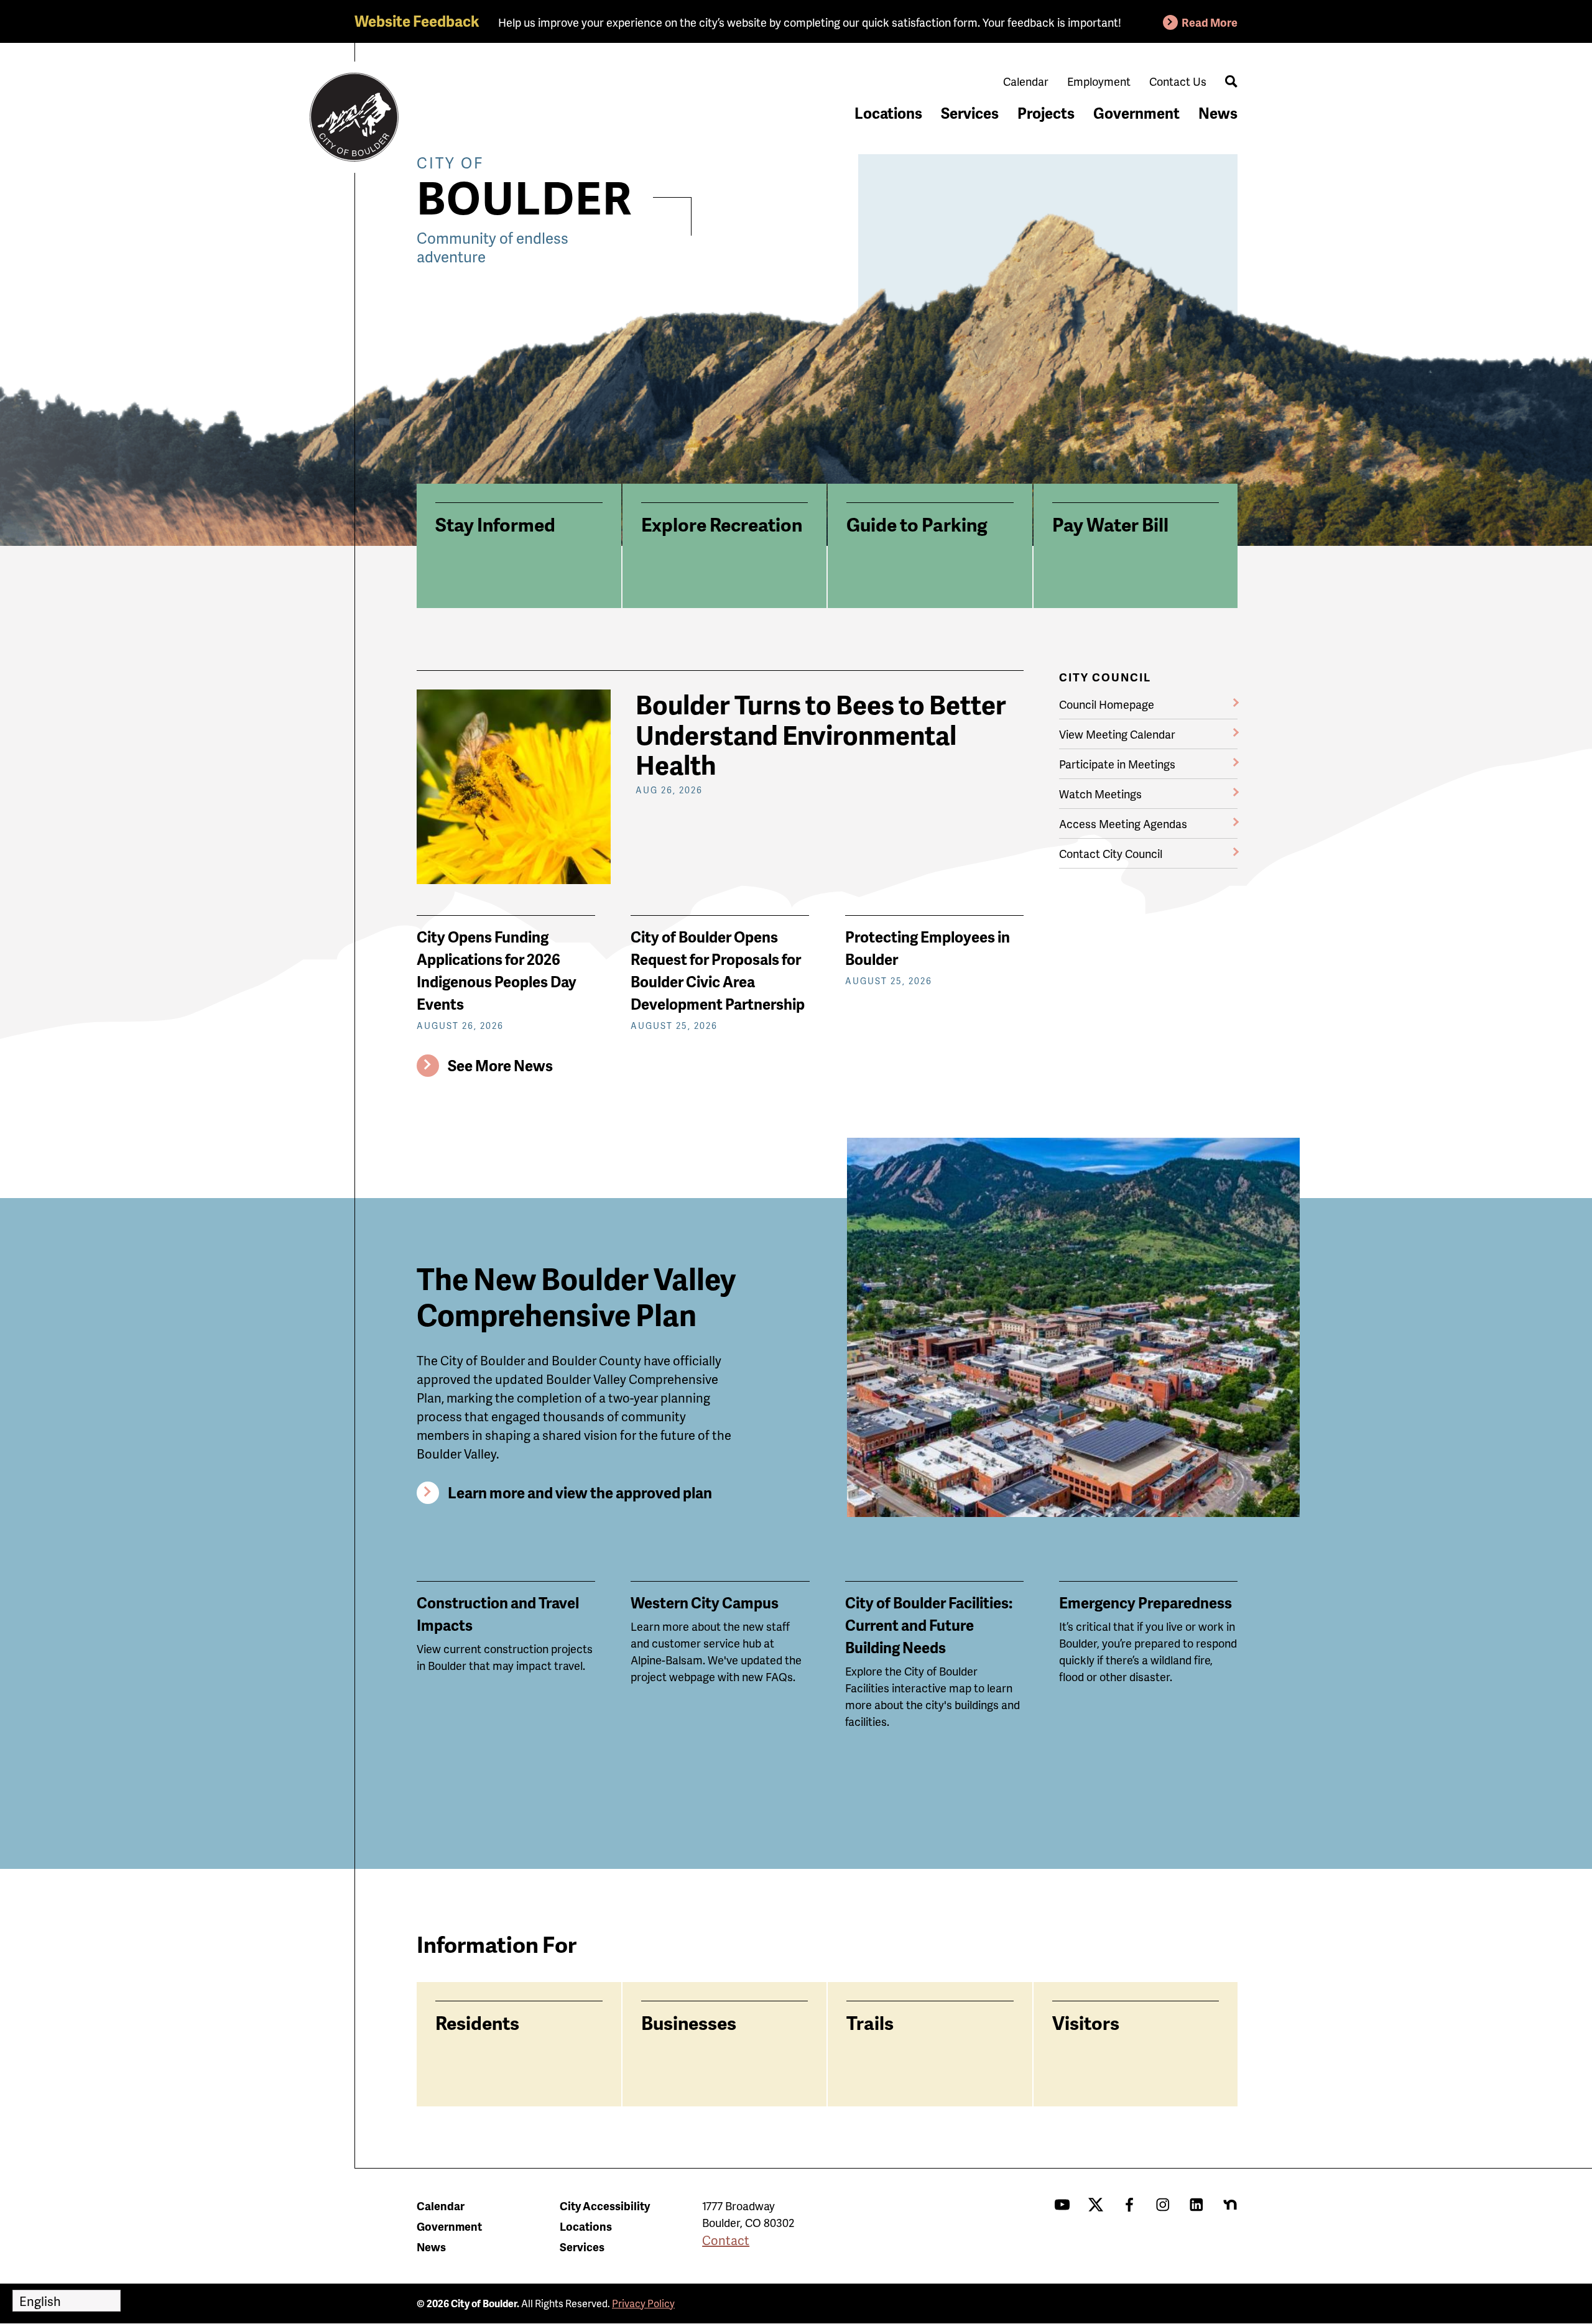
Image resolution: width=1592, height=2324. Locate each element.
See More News (500, 1065)
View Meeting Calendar (1117, 734)
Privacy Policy (643, 2303)
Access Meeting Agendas (1123, 823)
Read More (1210, 22)
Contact (726, 2240)
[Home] (354, 118)
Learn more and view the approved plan (580, 1492)
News (1218, 113)
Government (1136, 113)
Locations (888, 113)
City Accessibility (605, 2206)
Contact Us (1178, 81)
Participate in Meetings (1117, 764)
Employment (1099, 81)
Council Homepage (1107, 704)
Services (970, 113)
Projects (1046, 113)
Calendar (1026, 81)
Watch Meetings (1100, 794)
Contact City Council (1111, 853)
